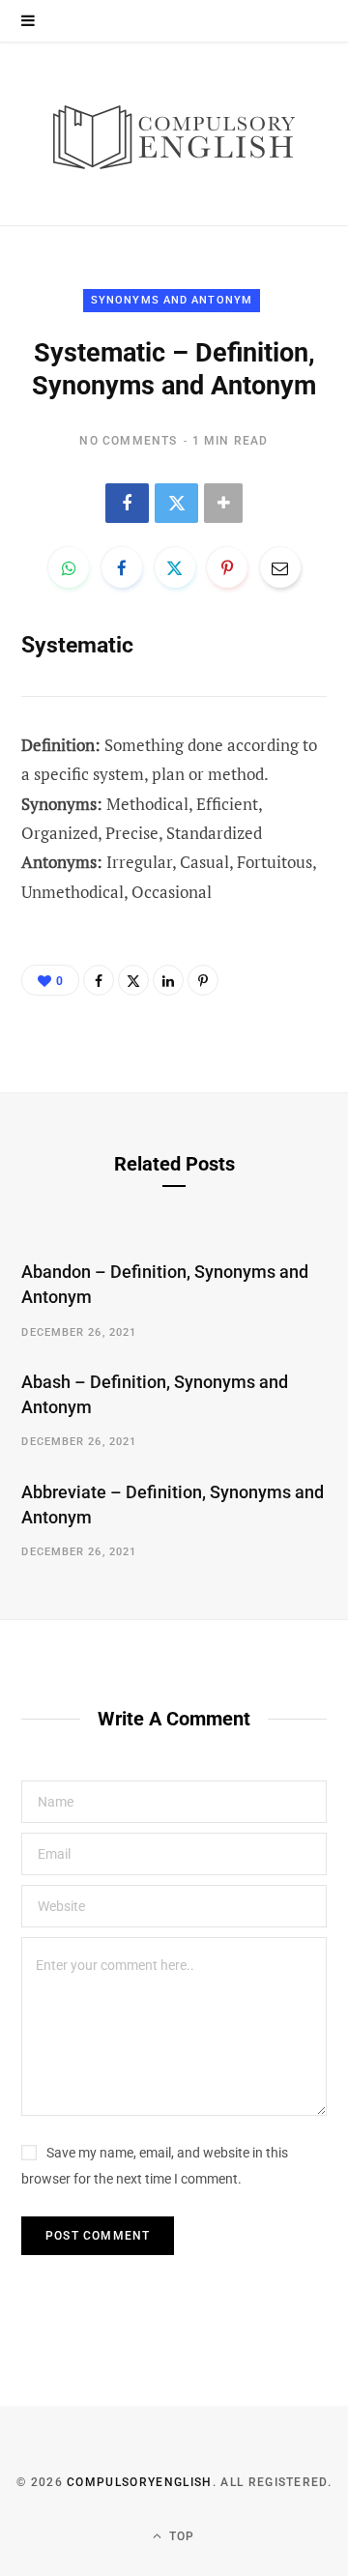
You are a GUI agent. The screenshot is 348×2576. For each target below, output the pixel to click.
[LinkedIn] (168, 980)
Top (180, 2536)
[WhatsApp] (69, 567)
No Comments (128, 441)
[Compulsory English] (174, 134)
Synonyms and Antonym (172, 300)
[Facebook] (127, 503)
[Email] (280, 567)
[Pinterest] (227, 567)
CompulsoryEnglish (139, 2482)
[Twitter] (176, 503)
